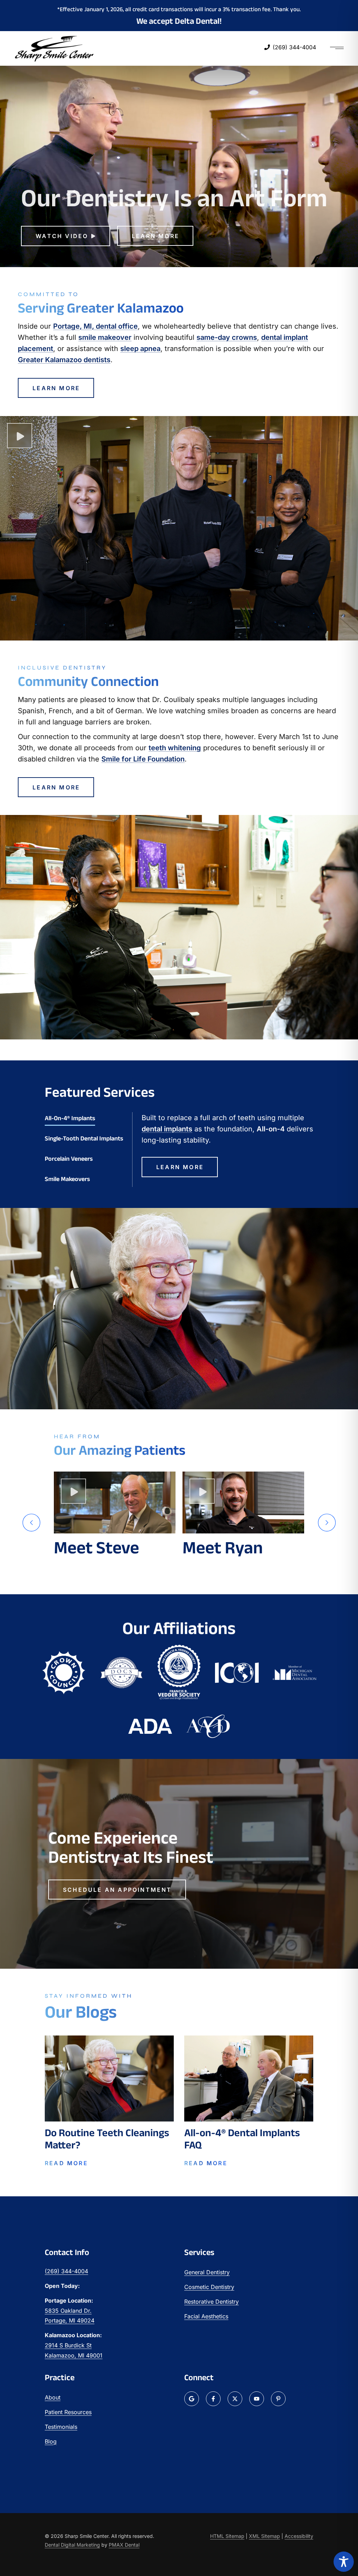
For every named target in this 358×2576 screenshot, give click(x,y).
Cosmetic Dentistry (209, 2287)
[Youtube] (257, 2399)
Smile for (143, 759)
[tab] (84, 1118)
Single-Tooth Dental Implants (84, 1138)
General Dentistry (207, 2272)
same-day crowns (227, 337)
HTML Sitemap (227, 2536)
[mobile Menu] (337, 49)
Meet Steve (96, 1547)
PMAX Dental (124, 2545)
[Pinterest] (278, 2399)
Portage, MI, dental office (95, 326)
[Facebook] (213, 2399)
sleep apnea (140, 349)
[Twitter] (235, 2399)
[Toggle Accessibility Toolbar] (344, 2562)
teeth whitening (175, 748)
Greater (64, 360)
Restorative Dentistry (212, 2302)
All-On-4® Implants (70, 1118)
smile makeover (105, 337)
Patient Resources (68, 2412)
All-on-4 (271, 1129)
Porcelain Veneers (69, 1159)
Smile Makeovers (67, 1179)
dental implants (167, 1129)
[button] (31, 1523)
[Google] (192, 2399)
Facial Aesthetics (206, 2316)
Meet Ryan (223, 1547)
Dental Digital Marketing (72, 2545)
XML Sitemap (264, 2536)
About (53, 2397)
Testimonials (61, 2427)
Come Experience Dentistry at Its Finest (131, 1847)
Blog (51, 2441)
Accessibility (299, 2536)
